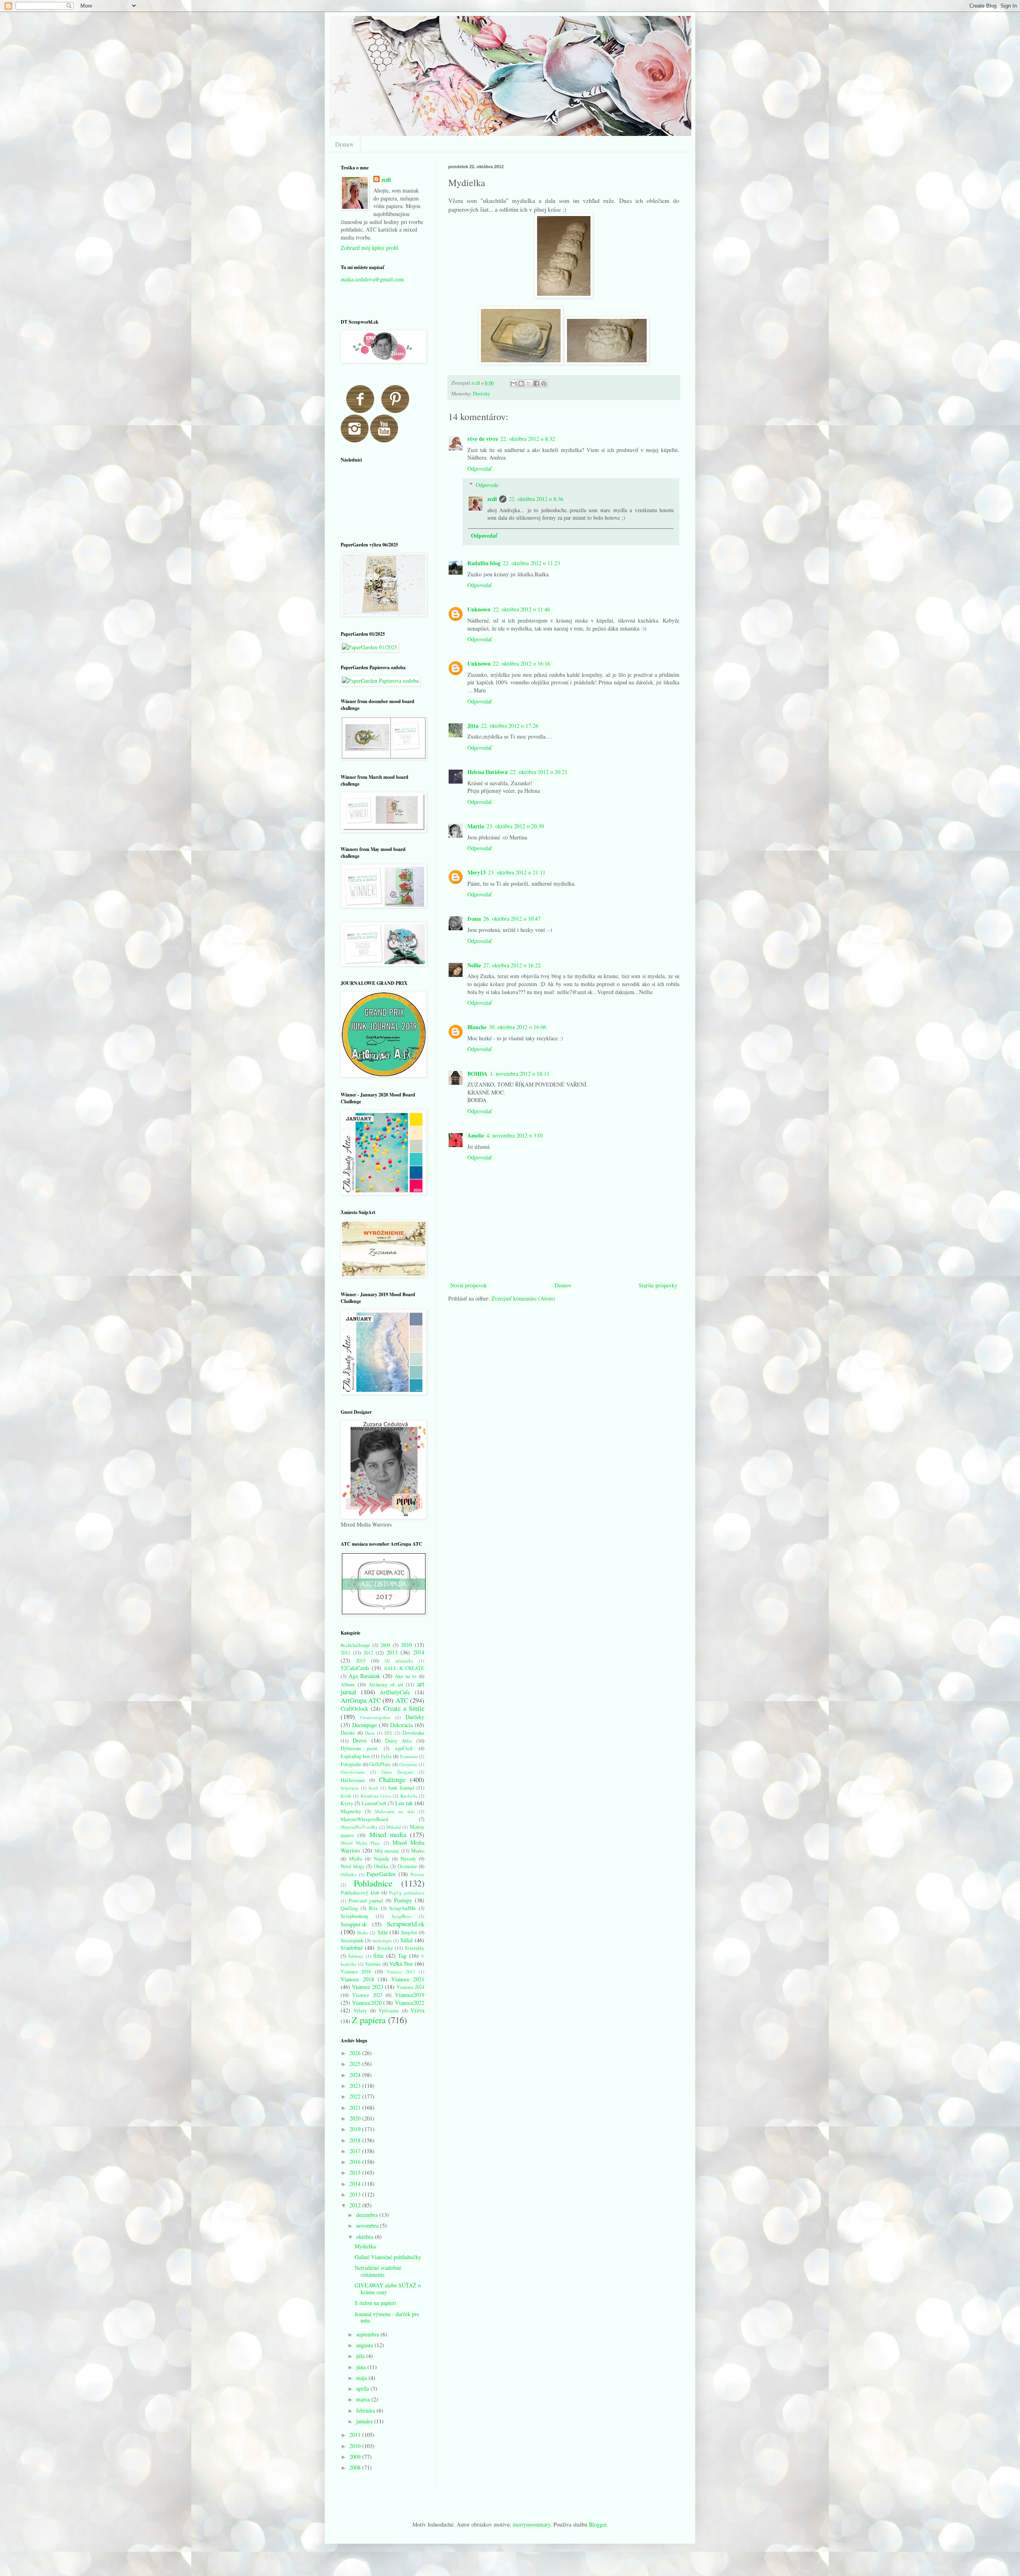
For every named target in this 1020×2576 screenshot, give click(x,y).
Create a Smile (404, 1708)
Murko (418, 1851)
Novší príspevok (469, 1285)
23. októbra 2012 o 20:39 (515, 826)
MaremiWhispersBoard (364, 1819)
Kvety (347, 1803)
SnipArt (409, 1932)
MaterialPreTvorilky (359, 1827)
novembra (368, 2225)
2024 (356, 2075)
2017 (356, 2151)
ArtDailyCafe (395, 1692)
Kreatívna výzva (376, 1796)
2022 (356, 2096)
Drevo (360, 1740)
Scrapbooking (354, 1916)
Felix (386, 1756)
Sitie (382, 1932)
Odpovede (487, 485)
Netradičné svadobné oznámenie (378, 2271)
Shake (363, 1932)
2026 (356, 2053)
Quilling (349, 1908)
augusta (365, 2345)
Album (348, 1685)
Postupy (403, 1900)
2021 (356, 2107)
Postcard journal (366, 1901)
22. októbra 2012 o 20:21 (539, 772)
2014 (419, 1652)
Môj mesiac (387, 1851)
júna (362, 2367)
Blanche (477, 1027)
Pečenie (417, 1874)
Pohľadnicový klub (360, 1893)
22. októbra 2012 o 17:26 (510, 726)
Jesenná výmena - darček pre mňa (387, 2317)
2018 (356, 2140)
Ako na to (406, 1676)
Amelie (476, 1135)
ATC (402, 1700)
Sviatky (385, 1948)
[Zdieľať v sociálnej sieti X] (529, 383)
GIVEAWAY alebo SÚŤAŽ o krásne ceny (388, 2289)
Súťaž (407, 1940)
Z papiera (369, 2020)
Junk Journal (401, 1788)
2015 (361, 1661)
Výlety (360, 2011)
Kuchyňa (409, 1796)
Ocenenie (407, 1866)
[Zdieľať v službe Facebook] (536, 383)
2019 (356, 2129)
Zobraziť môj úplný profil (370, 248)
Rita (373, 1908)
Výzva (417, 2010)
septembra (368, 2334)
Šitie (379, 1956)
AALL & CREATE (404, 1668)
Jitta (473, 726)
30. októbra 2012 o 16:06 (518, 1027)
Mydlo (356, 1859)
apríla (363, 2388)
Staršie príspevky (658, 1285)
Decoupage (365, 1725)
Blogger (598, 2524)
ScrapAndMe (403, 1908)
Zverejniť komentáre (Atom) (523, 1298)
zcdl (492, 499)
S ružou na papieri (375, 2303)
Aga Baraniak (365, 1676)
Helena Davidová (487, 772)
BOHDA (477, 1074)
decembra (368, 2215)
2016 (356, 2162)
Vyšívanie (389, 2011)
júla (361, 2356)
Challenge (392, 1779)
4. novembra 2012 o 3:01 (515, 1135)
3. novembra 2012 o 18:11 (520, 1074)
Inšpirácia (350, 1788)
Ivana (474, 919)
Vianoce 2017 (401, 1972)
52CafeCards (355, 1668)
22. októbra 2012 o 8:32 (528, 439)
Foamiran (409, 1756)
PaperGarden (381, 1874)
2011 (345, 1653)
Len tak (404, 1803)
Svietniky (415, 1948)
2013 (392, 1652)
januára (365, 2421)
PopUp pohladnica (407, 1893)
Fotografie (351, 1764)
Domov (344, 144)
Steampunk (352, 1940)
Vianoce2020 (367, 2003)
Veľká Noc (401, 1964)
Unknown (479, 609)
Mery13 (477, 872)
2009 (385, 1645)
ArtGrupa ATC (361, 1700)
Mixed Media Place (360, 1843)
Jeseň (373, 1788)
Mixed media (388, 1834)
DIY (388, 1733)
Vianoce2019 (410, 1995)
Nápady (382, 1859)
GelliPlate (380, 1764)
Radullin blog (484, 563)
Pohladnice (373, 1883)
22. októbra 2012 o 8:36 (536, 499)
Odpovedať (480, 469)
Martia (476, 826)
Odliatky (349, 1874)
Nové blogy (353, 1866)
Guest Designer (397, 1772)
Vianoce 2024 (410, 1987)
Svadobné (352, 1948)
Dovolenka (413, 1733)
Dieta (370, 1733)
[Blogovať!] (521, 383)
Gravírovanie (353, 1772)
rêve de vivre (483, 439)
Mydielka (365, 2246)
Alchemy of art (386, 1685)
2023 (356, 2086)
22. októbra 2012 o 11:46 (522, 609)
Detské (348, 1733)
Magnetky (351, 1811)
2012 (368, 1653)
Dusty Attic (399, 1741)
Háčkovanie (353, 1780)
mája (362, 2378)
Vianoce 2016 (356, 1972)
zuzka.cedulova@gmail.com (372, 279)
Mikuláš (394, 1827)
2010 (406, 1645)
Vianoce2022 (410, 2003)
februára (366, 2410)
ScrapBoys (401, 1916)
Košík (346, 1796)
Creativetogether (375, 1717)
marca (364, 2399)
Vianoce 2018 (357, 1979)
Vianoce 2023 (367, 1987)
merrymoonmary (532, 2524)
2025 (356, 2064)
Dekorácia (401, 1725)
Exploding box (355, 1756)
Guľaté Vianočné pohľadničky (388, 2257)
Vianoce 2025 (367, 1995)
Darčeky (482, 394)
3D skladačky (399, 1661)
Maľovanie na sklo (395, 1811)
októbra (366, 2237)
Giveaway (408, 1764)
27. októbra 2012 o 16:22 (512, 965)
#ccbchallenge (355, 1645)
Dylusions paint (359, 1748)
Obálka (381, 1866)
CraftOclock (354, 1708)
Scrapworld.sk (406, 1924)
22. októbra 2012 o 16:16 (522, 663)
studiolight (382, 1940)
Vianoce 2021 (408, 1979)
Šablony (356, 1956)
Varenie (373, 1964)
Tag (402, 1956)
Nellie (474, 965)
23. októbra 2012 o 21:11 (517, 872)
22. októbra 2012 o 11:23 (532, 563)
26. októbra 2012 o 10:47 (512, 919)
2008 (356, 2467)
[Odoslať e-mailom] (514, 383)
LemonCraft (374, 1803)
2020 (356, 2118)
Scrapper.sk (354, 1924)
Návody (408, 1859)
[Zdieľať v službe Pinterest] (544, 383)
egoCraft (404, 1748)
